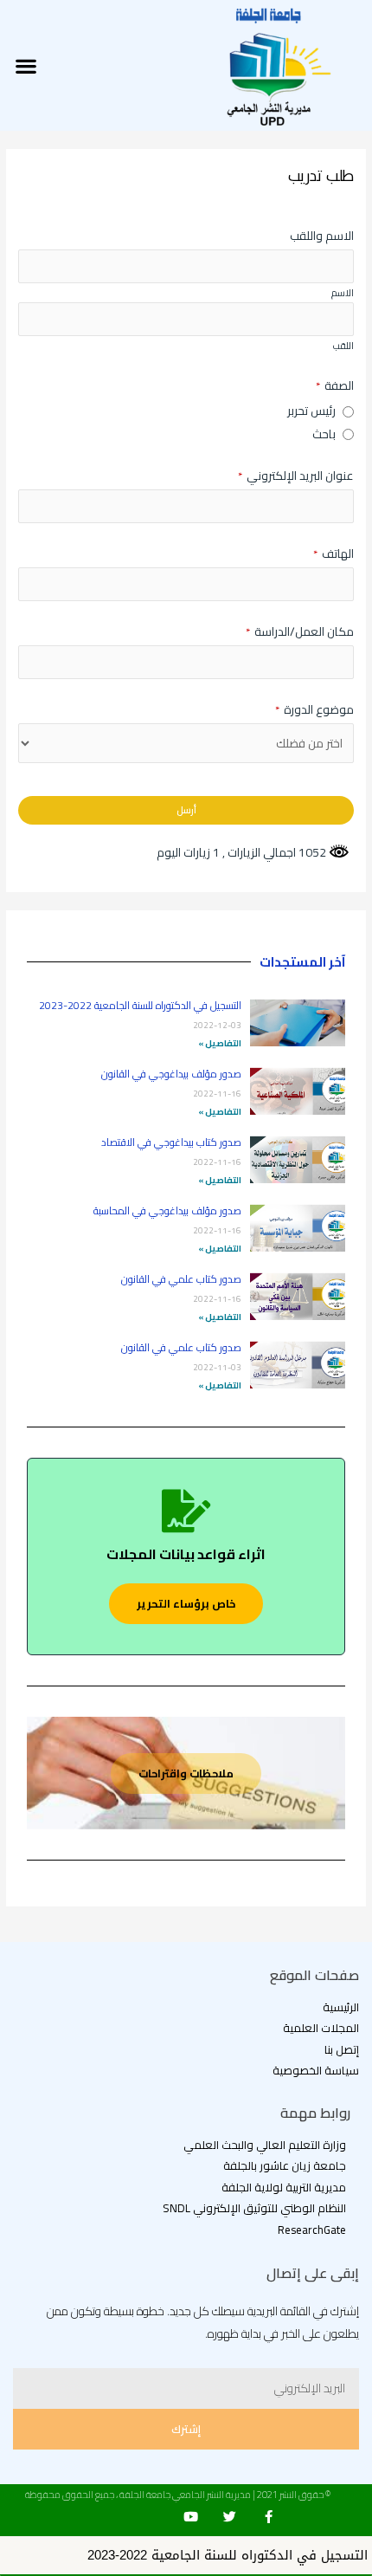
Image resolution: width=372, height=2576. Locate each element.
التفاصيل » (220, 1043)
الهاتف (334, 554)
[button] (26, 65)
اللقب (343, 346)
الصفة (335, 386)
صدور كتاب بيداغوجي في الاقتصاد (171, 1142)
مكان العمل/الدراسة (300, 632)
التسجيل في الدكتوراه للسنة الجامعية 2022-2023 (140, 1005)
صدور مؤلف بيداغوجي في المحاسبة (167, 1210)
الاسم (343, 293)
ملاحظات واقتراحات (186, 1773)
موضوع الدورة (314, 710)
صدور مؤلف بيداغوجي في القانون (171, 1074)
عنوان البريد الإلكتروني (296, 476)
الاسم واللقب (322, 236)
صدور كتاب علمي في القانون (181, 1279)
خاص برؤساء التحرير (186, 1603)
